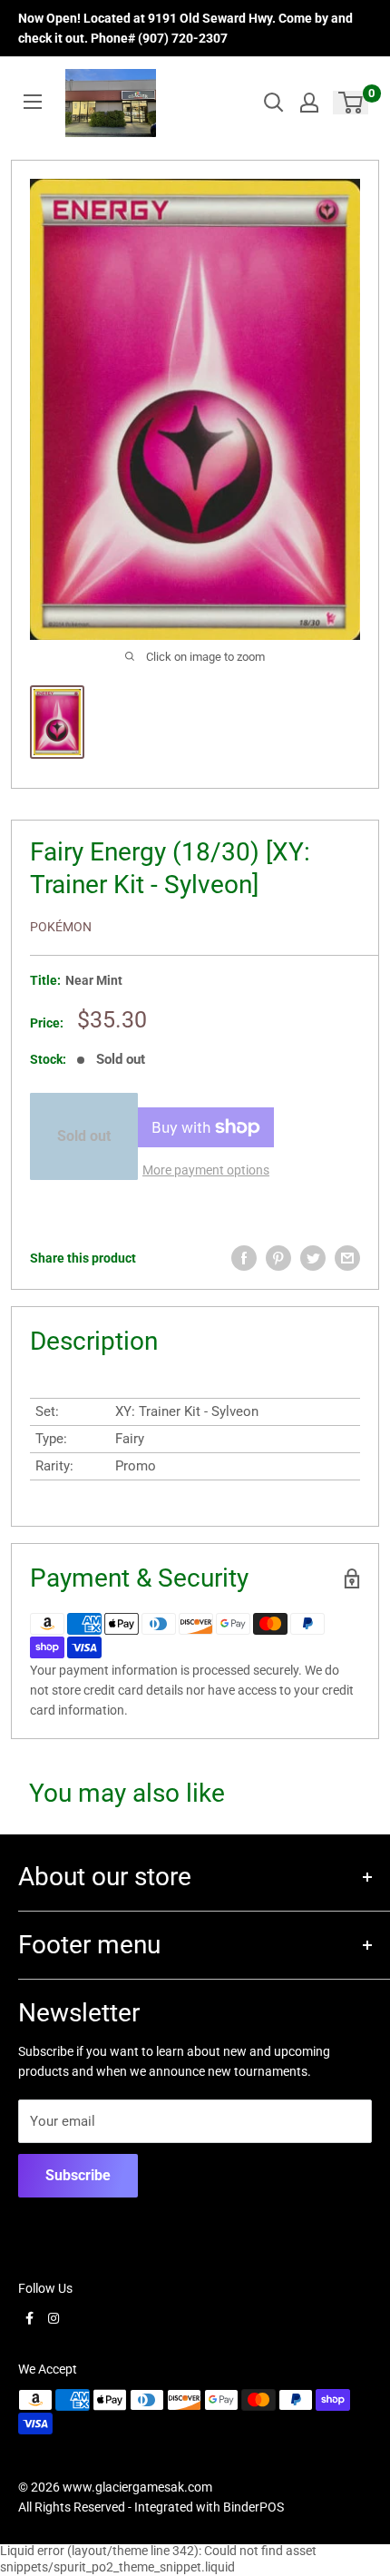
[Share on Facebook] (244, 1258)
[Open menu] (33, 102)
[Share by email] (347, 1258)
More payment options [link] (206, 1170)
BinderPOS (253, 2507)
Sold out (84, 1136)
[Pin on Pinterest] (278, 1258)
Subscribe (78, 2175)
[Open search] (274, 103)
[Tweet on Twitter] (313, 1258)
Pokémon (61, 927)
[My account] (309, 103)
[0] (351, 103)
